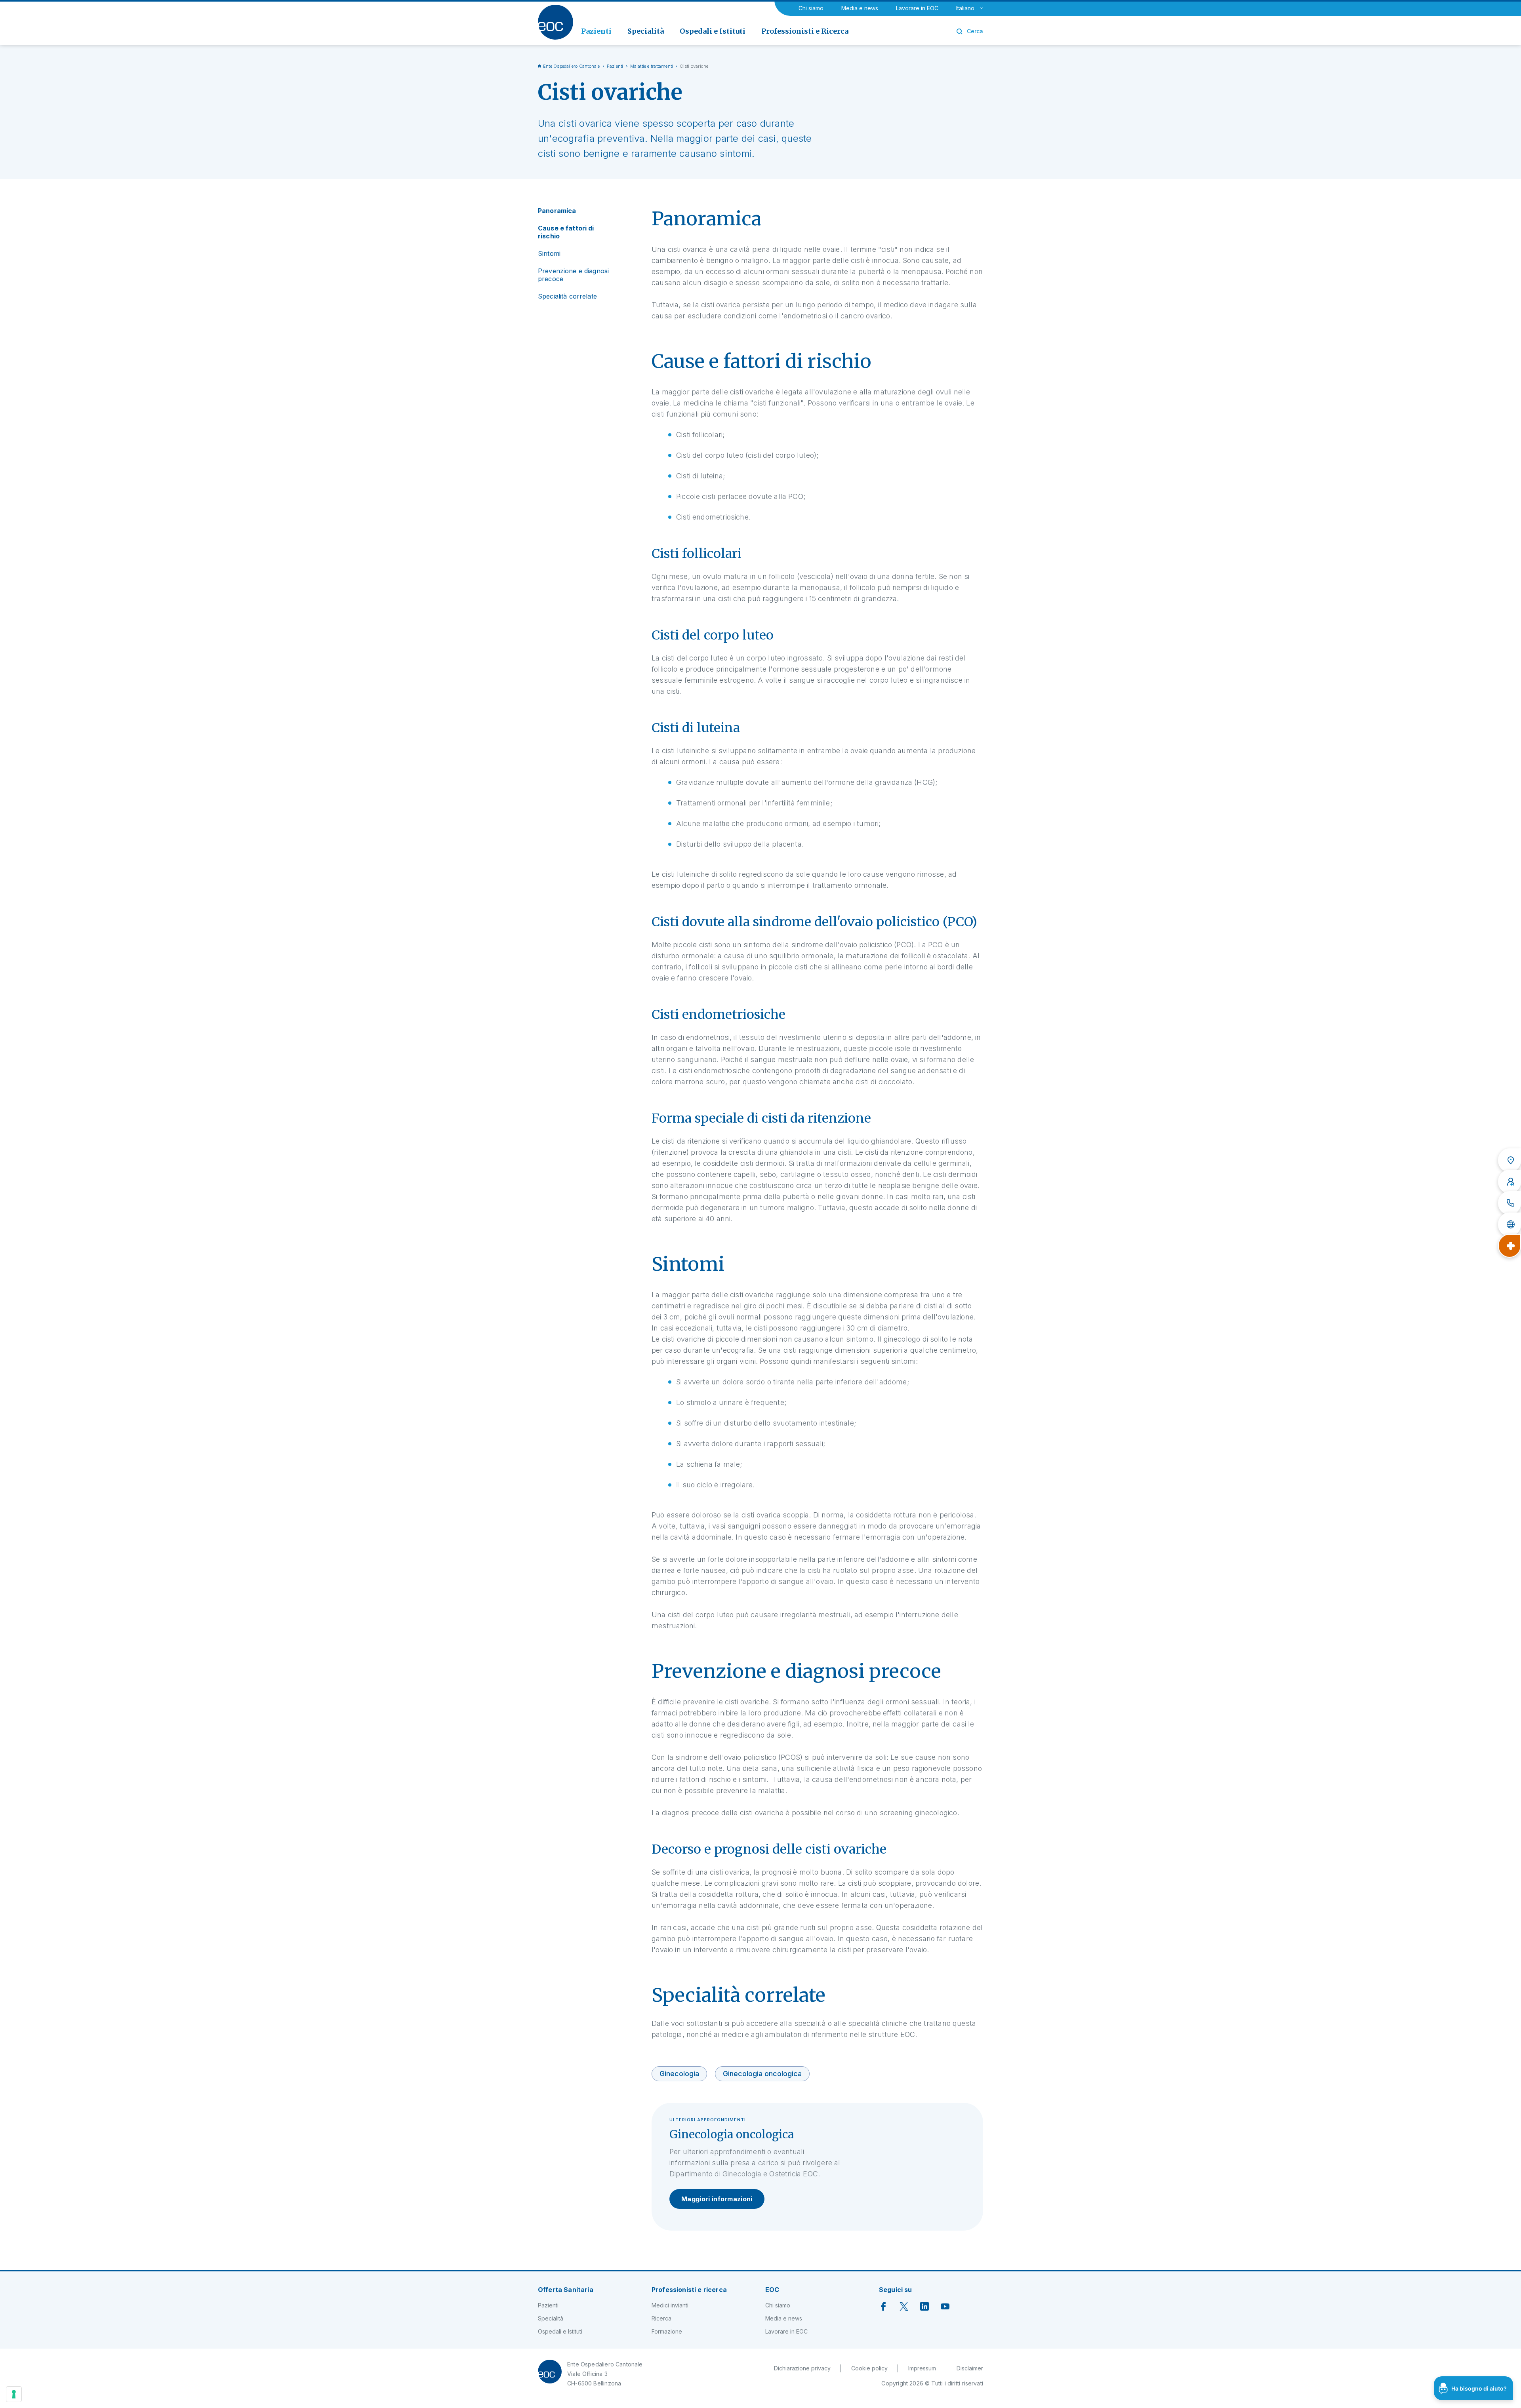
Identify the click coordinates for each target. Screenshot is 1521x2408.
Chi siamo (811, 8)
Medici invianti (670, 2305)
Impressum (922, 2368)
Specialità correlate (567, 296)
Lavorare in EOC (917, 8)
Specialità (551, 2318)
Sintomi (549, 253)
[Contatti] (1510, 1203)
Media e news (860, 8)
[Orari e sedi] (1510, 1160)
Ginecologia (679, 2074)
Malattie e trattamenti (652, 66)
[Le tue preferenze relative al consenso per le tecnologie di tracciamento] (14, 2394)
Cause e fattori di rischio (566, 232)
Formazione (667, 2331)
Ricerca (661, 2318)
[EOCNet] (1510, 1224)
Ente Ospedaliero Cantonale (572, 66)
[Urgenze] (1510, 1246)
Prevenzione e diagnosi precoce (573, 275)
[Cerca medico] (1510, 1182)
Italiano (965, 8)
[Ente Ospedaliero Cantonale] (556, 22)
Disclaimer (970, 2368)
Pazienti (615, 66)
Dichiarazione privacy (802, 2368)
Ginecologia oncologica (762, 2074)
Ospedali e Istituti (560, 2331)
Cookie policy (869, 2368)
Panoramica (557, 211)
